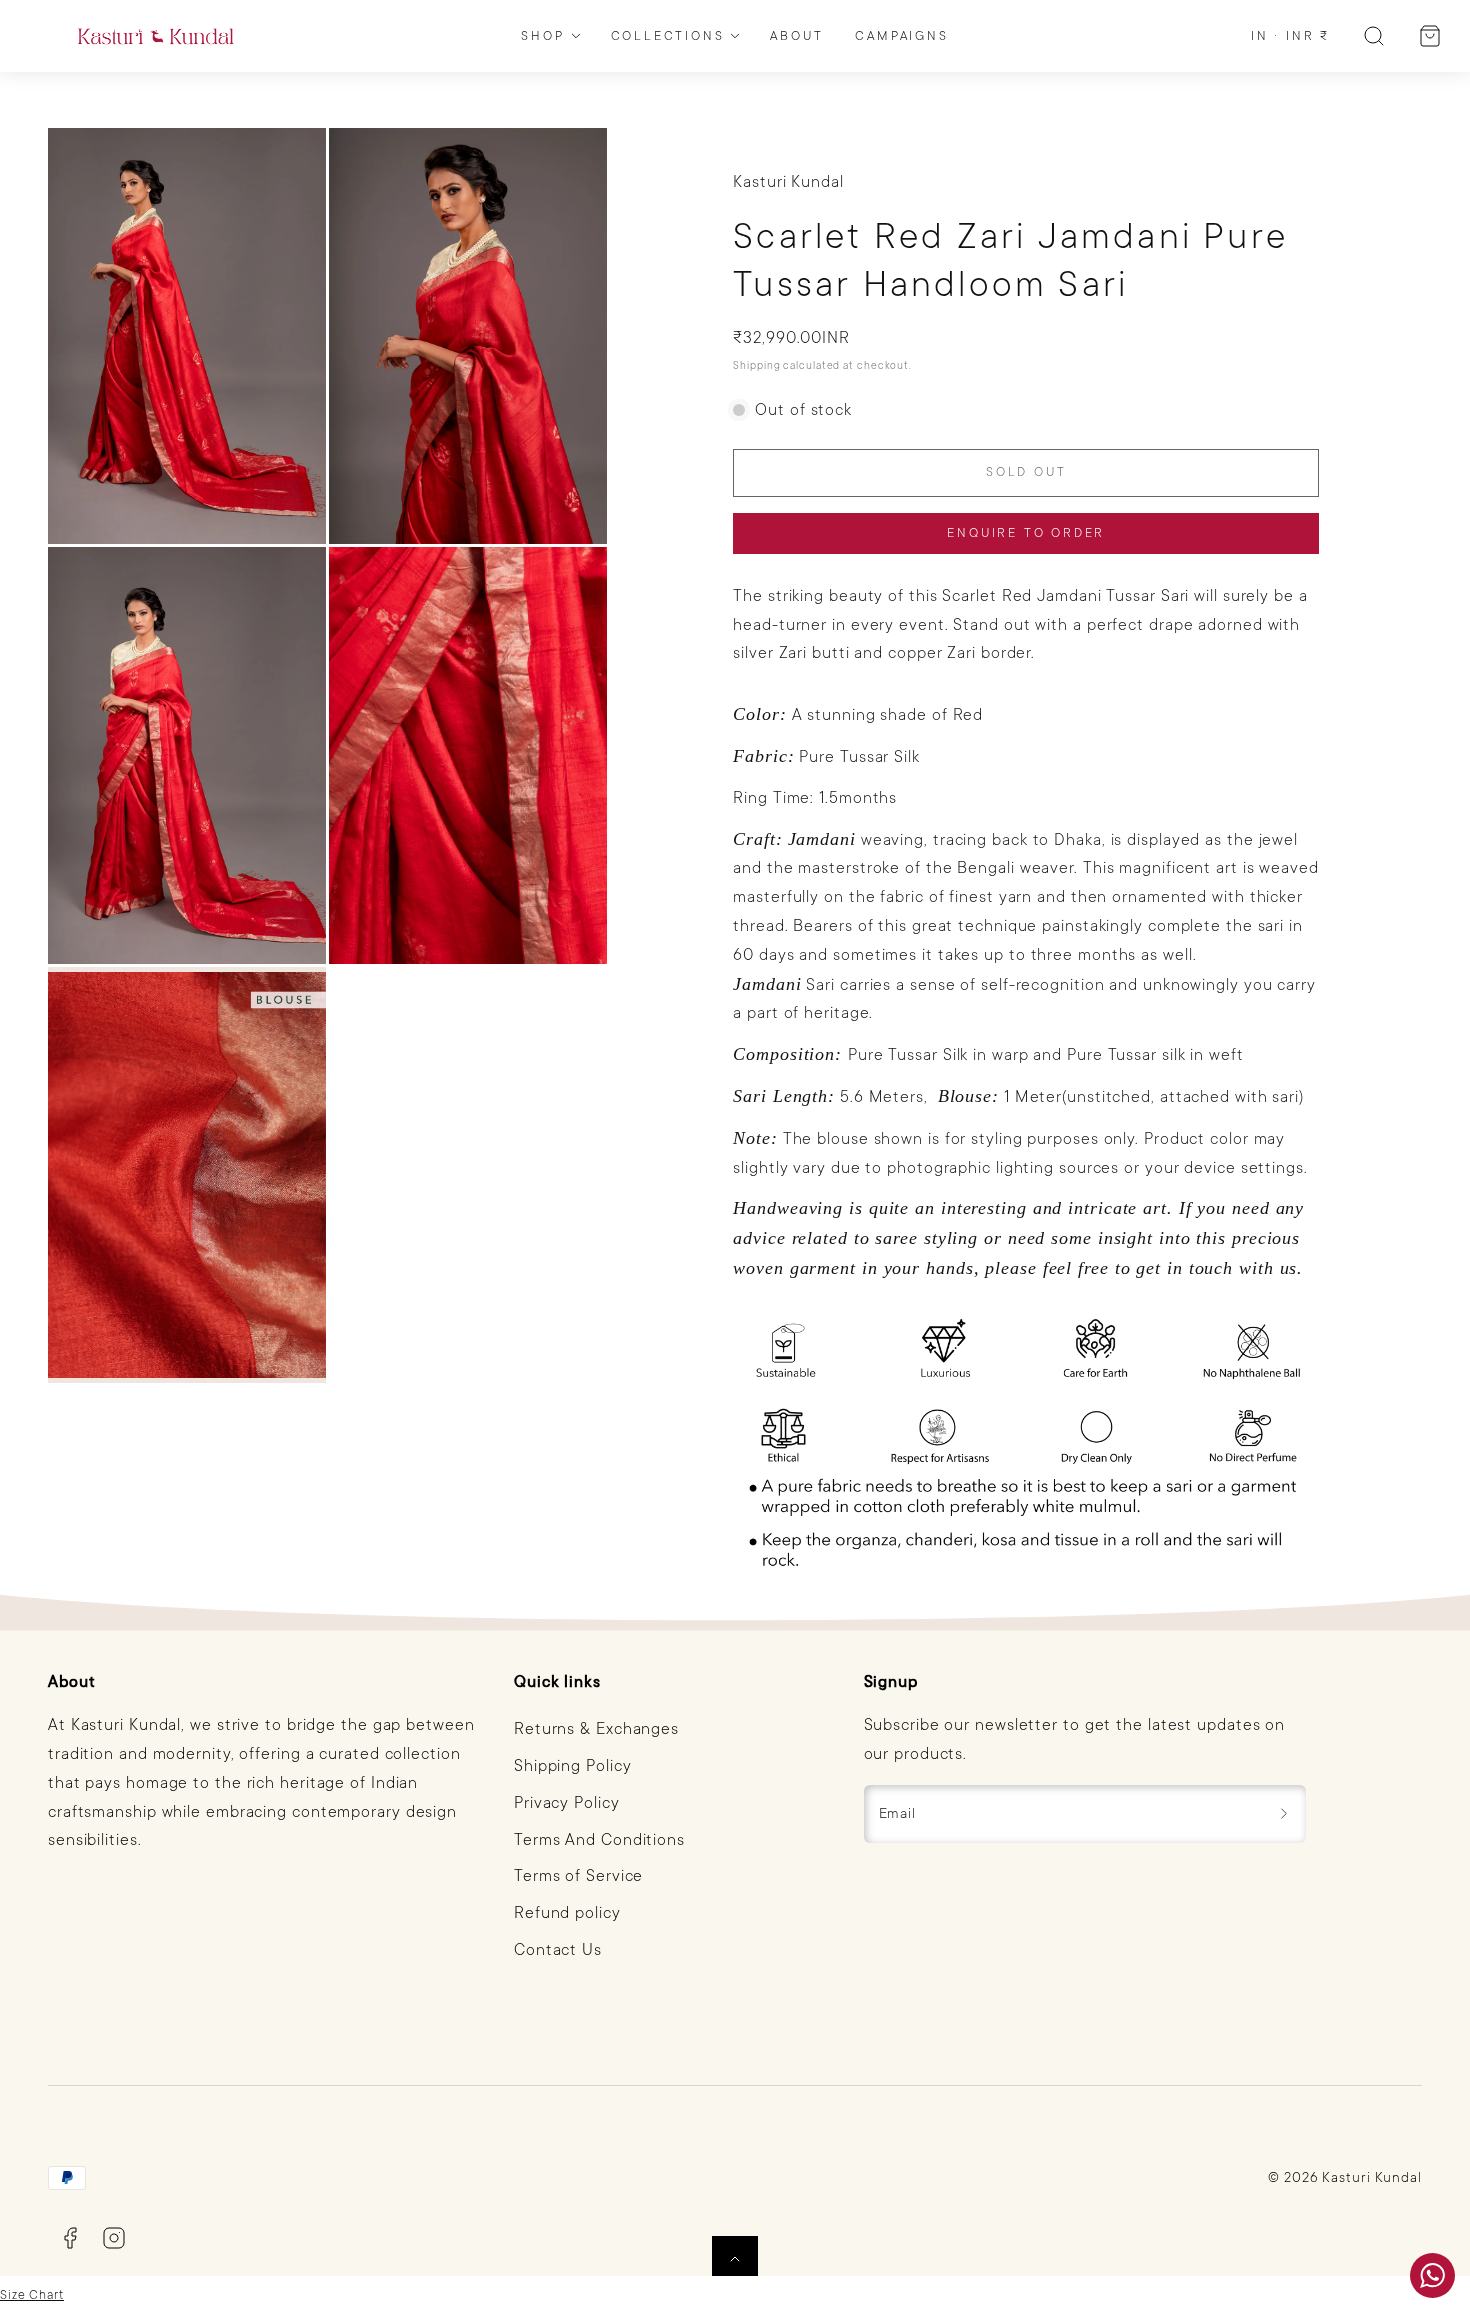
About (796, 36)
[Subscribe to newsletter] (1284, 1814)
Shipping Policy (573, 1766)
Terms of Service (578, 1876)
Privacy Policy (567, 1803)
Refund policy (567, 1913)
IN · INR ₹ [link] (1290, 36)
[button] (1374, 36)
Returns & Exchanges (596, 1729)
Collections (668, 36)
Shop (542, 36)
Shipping (756, 365)
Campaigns (901, 36)
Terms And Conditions (599, 1840)
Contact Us (558, 1950)
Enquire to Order (1026, 533)
